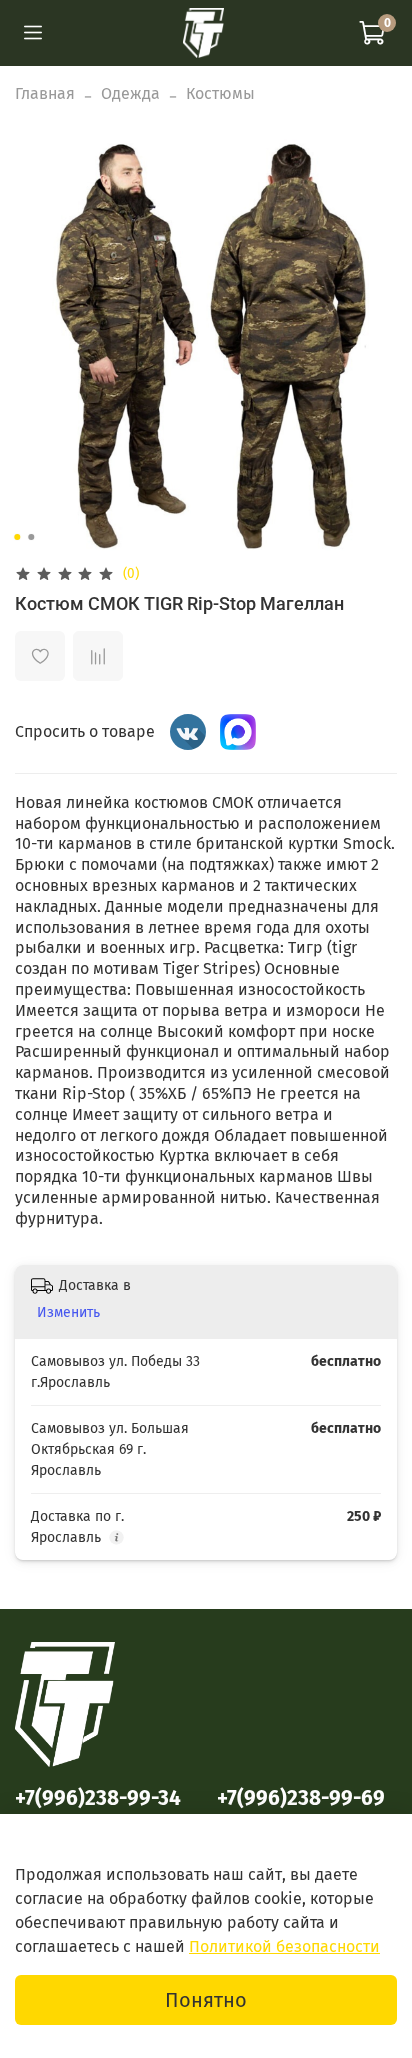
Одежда (130, 93)
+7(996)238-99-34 (98, 1798)
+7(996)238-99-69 (301, 1798)
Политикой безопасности (284, 1946)
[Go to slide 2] (31, 537)
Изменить (68, 1312)
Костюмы (220, 93)
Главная (45, 93)
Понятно (206, 2000)
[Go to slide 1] (17, 537)
